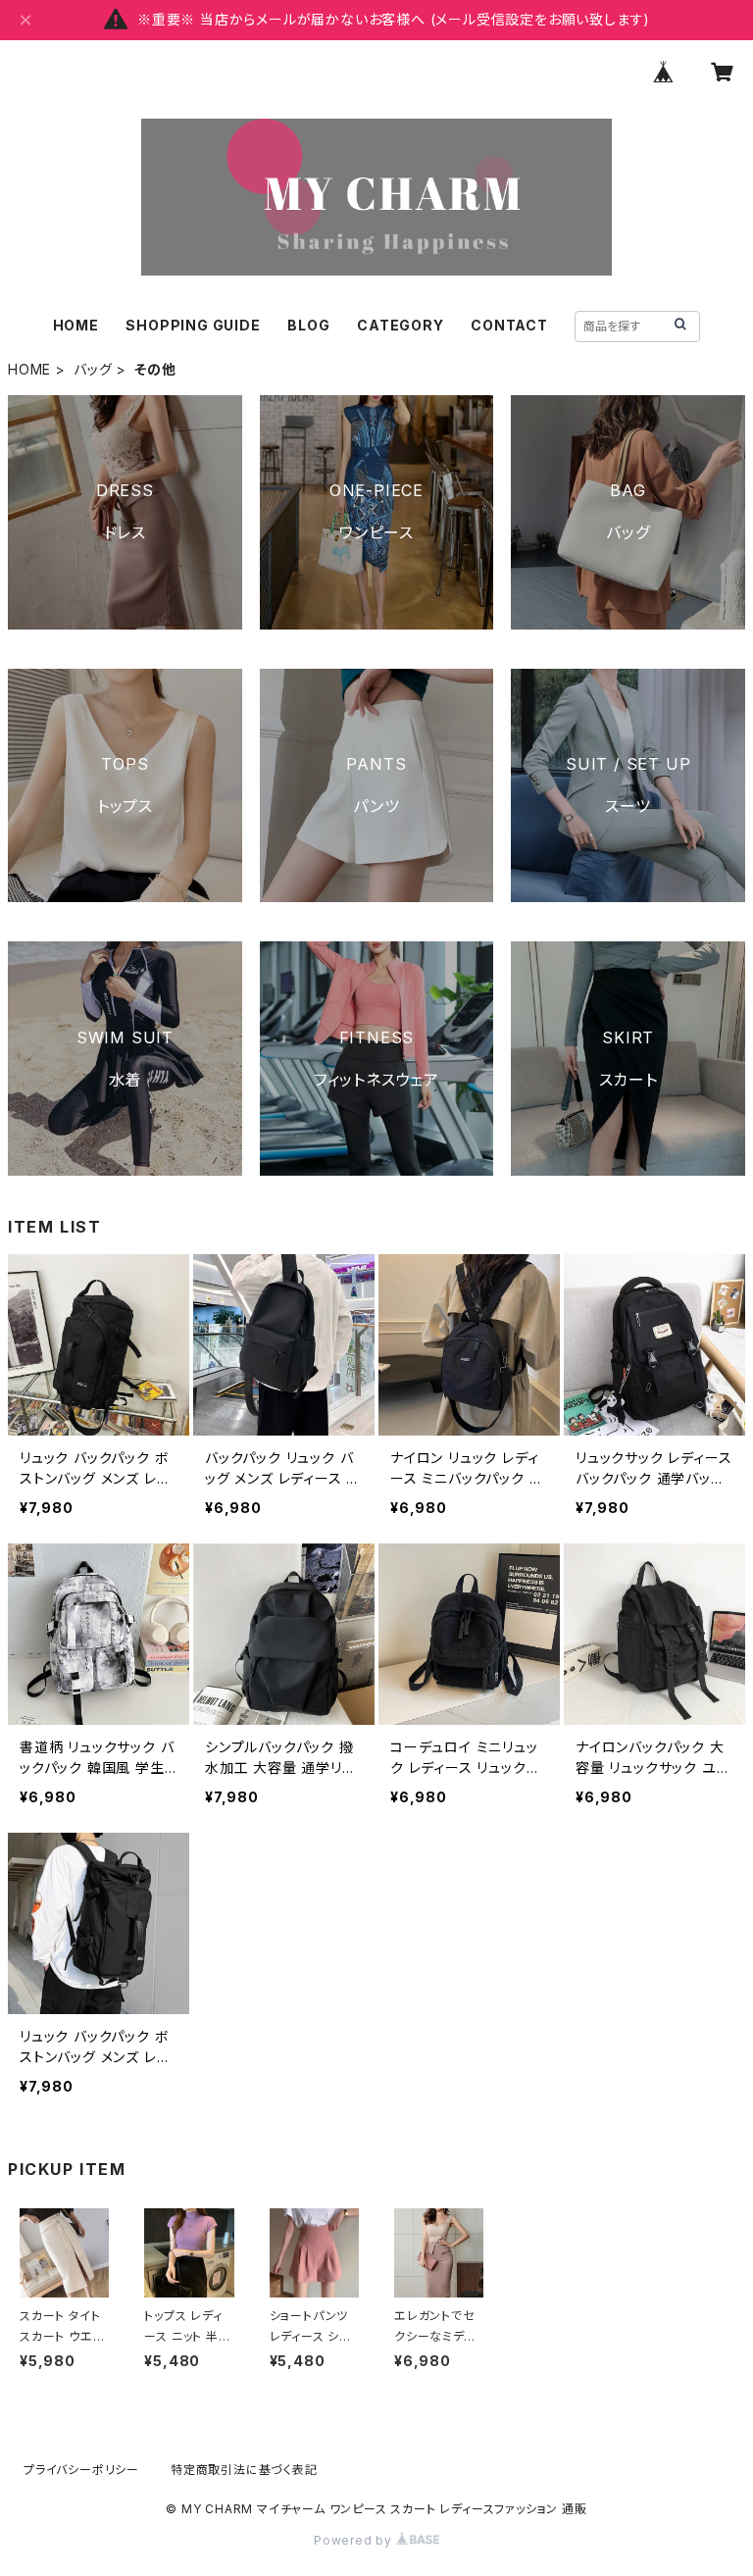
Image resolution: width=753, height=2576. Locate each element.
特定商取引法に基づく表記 (244, 2470)
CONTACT (509, 325)
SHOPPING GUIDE (193, 325)
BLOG (308, 325)
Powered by (355, 2540)
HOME (76, 325)
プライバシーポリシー (81, 2470)
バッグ (93, 369)
